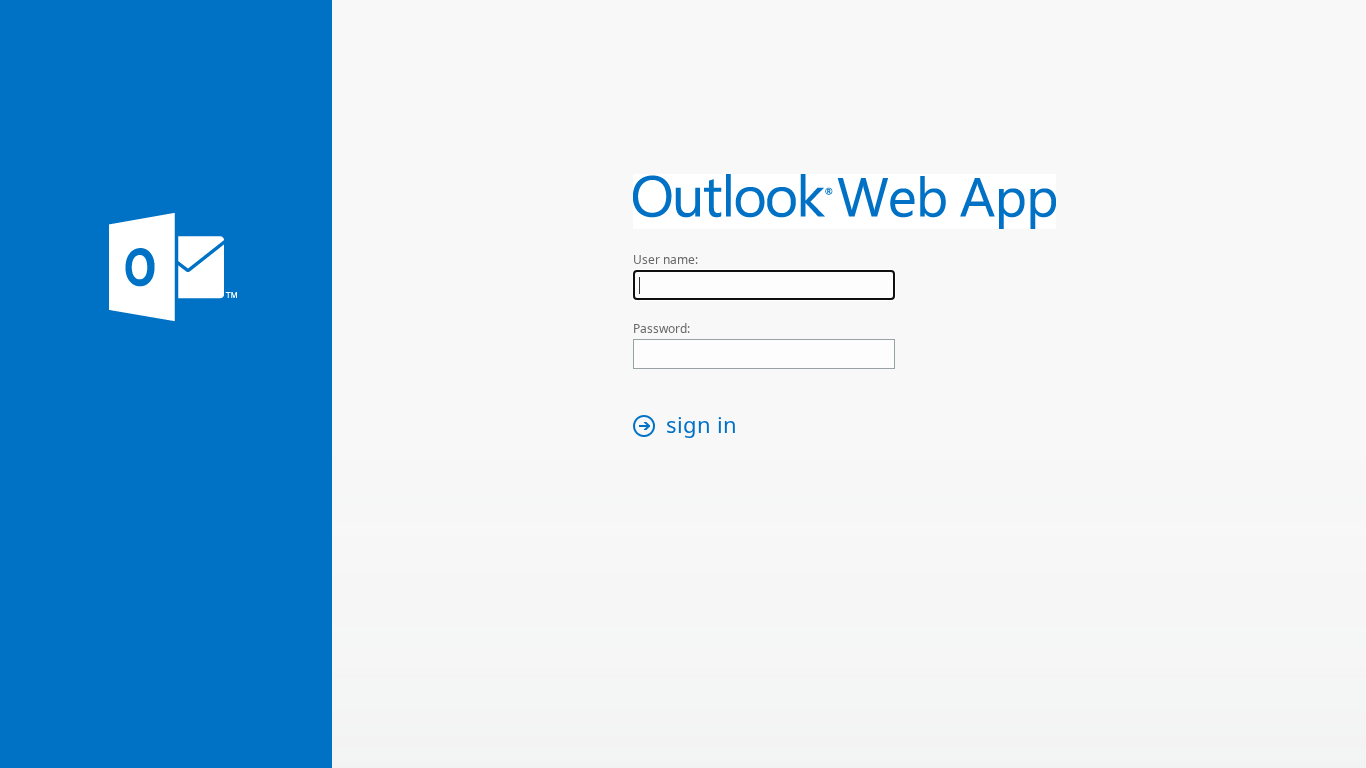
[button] (690, 426)
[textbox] (764, 285)
